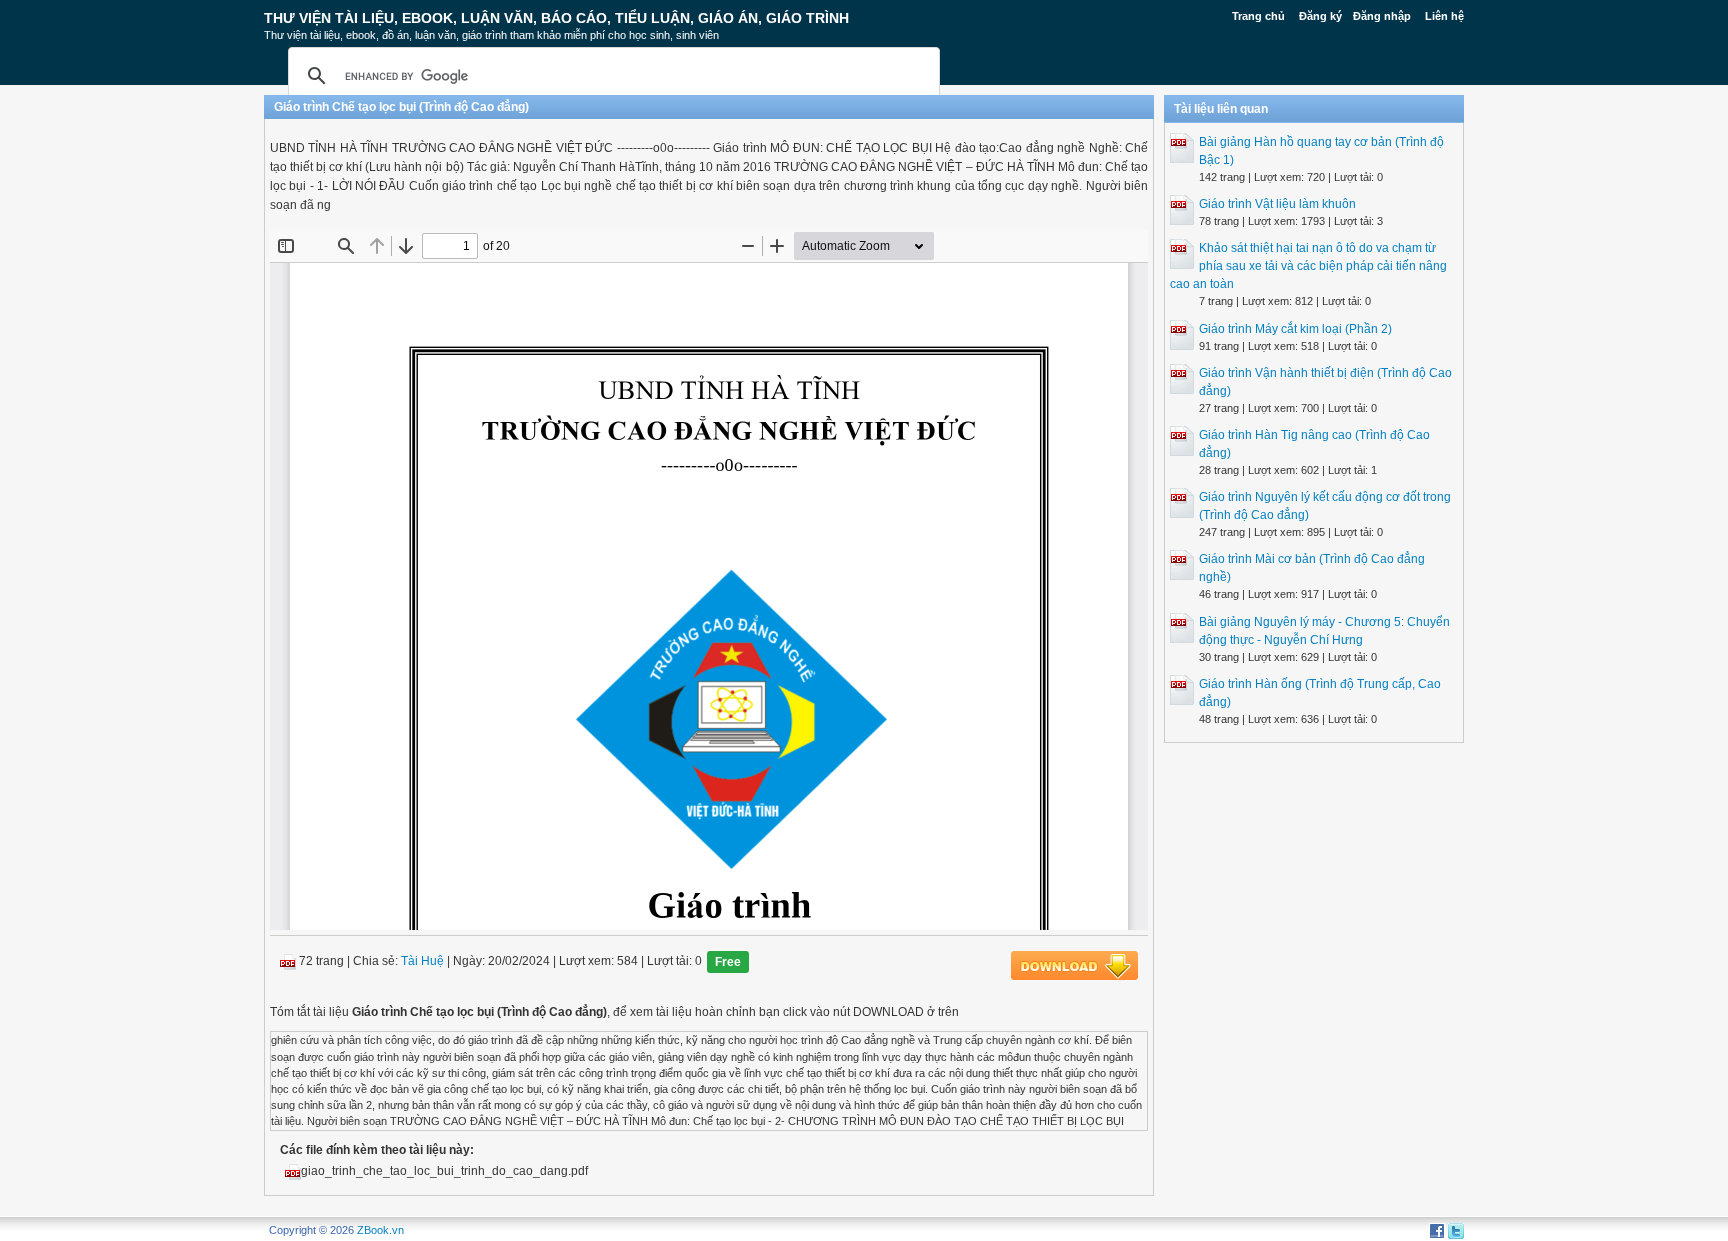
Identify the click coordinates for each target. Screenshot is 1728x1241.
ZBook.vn (380, 1230)
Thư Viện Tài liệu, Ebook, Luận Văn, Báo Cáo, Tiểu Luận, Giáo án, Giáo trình (556, 18)
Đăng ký (1320, 16)
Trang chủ (1258, 16)
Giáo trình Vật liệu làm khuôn (1277, 204)
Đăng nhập (1382, 16)
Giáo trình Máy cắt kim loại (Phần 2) (1295, 329)
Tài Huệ (422, 962)
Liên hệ (1444, 16)
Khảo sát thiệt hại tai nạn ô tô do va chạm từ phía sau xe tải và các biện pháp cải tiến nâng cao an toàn (1308, 266)
